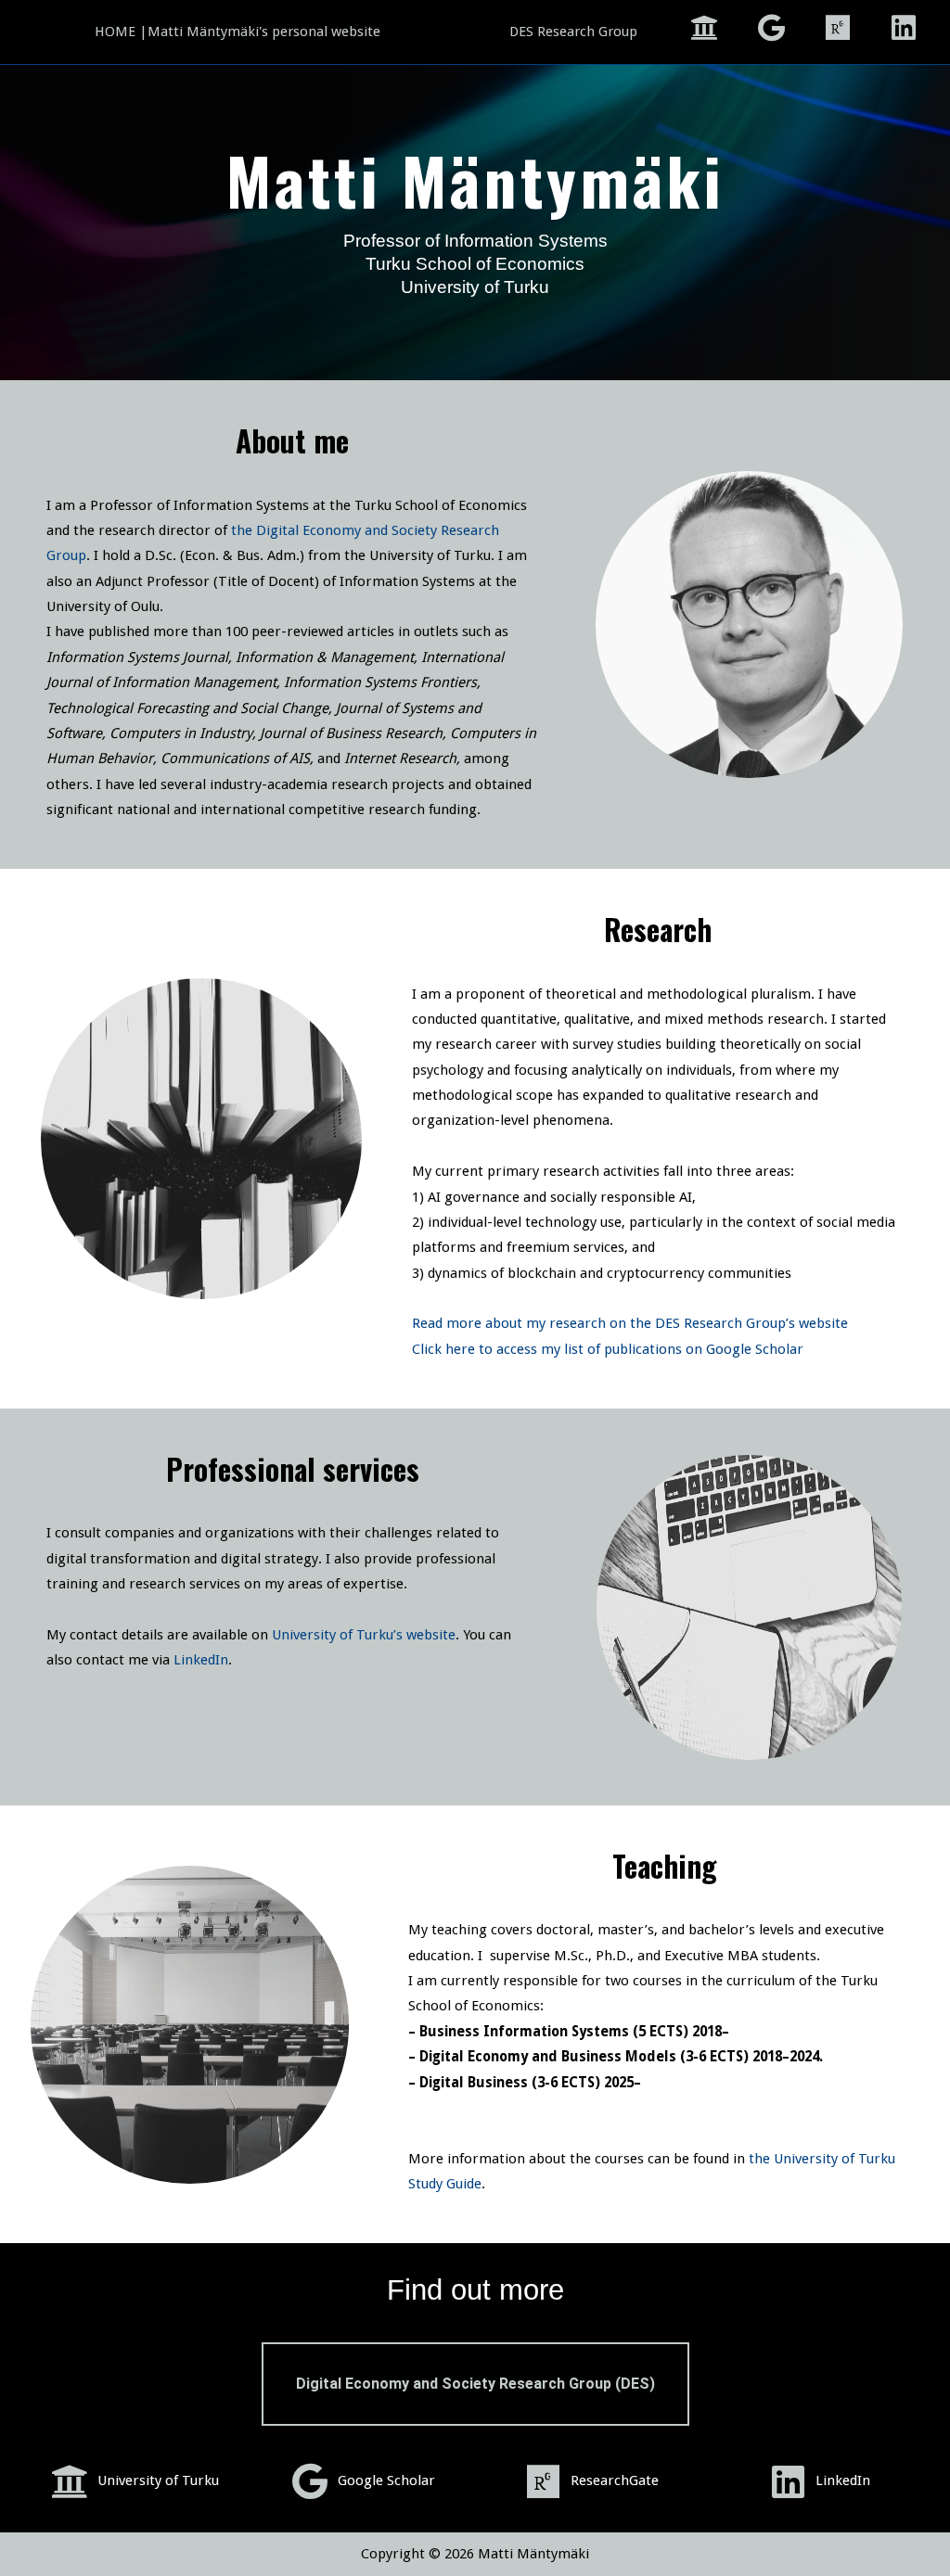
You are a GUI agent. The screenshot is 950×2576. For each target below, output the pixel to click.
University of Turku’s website (364, 1635)
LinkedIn (201, 1660)
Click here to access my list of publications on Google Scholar (608, 1349)
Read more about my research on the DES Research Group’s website (630, 1323)
